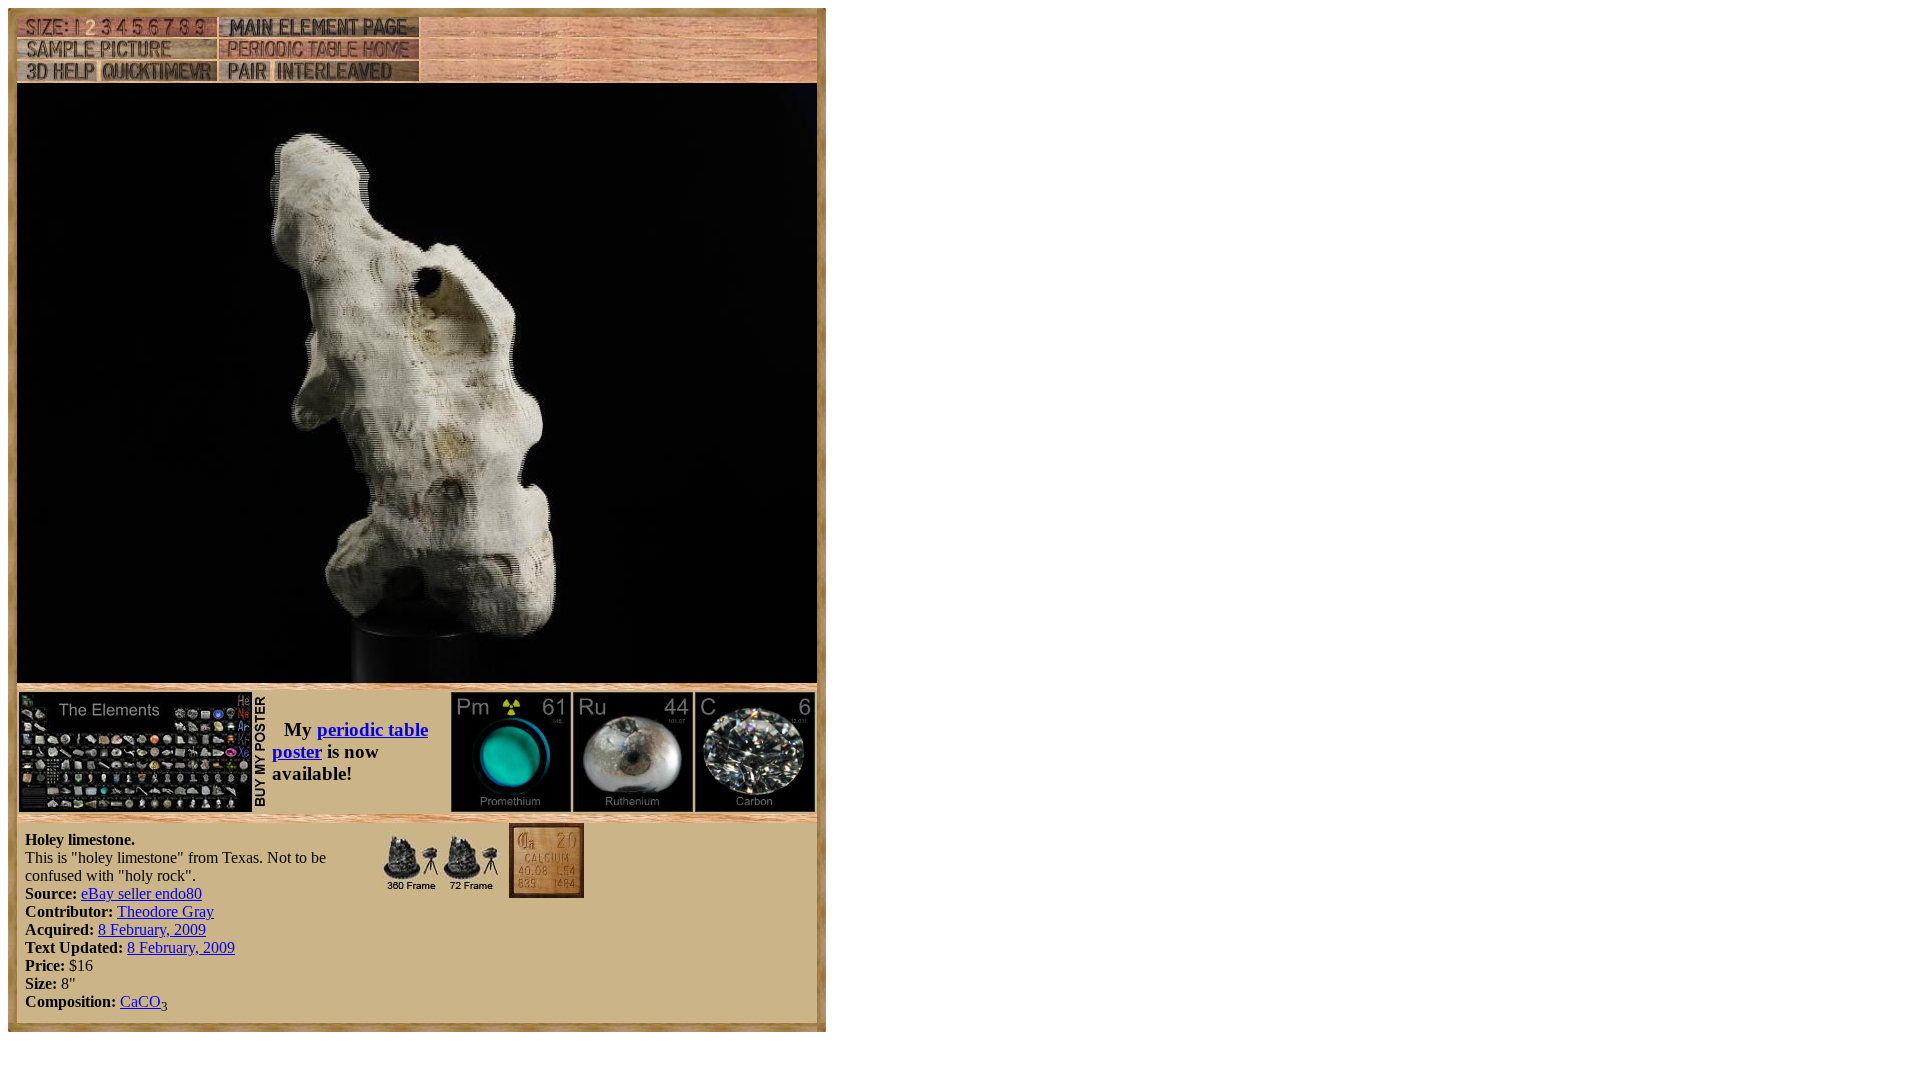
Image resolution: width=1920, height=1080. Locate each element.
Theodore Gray (165, 911)
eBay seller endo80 (141, 893)
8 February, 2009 (152, 929)
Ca (129, 1001)
